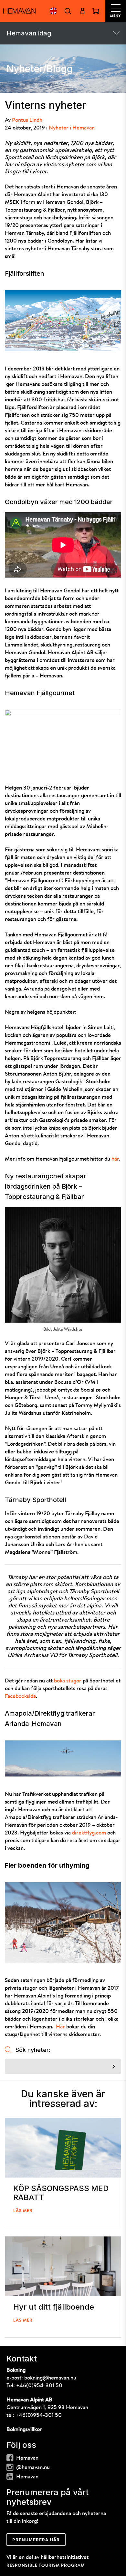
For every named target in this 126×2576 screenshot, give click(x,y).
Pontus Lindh (27, 120)
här (115, 1159)
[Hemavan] (19, 11)
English (53, 11)
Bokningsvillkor (24, 2430)
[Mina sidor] (82, 11)
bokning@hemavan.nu (50, 2378)
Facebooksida (20, 1696)
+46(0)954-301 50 (39, 2386)
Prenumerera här (36, 2540)
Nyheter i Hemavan (72, 128)
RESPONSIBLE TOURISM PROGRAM (46, 2566)
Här (60, 2027)
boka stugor (68, 1681)
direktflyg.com (89, 1833)
